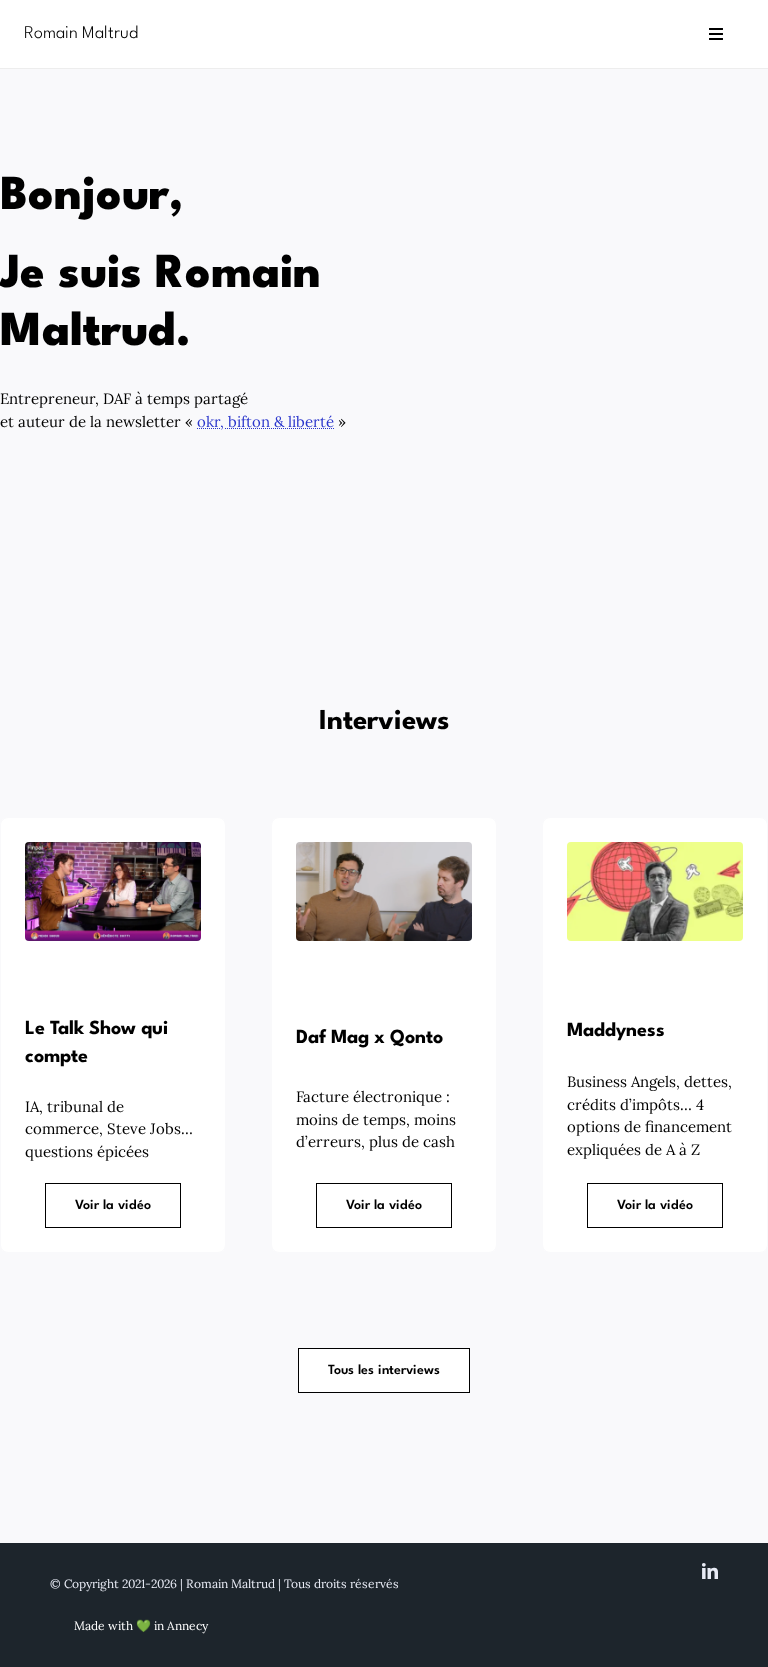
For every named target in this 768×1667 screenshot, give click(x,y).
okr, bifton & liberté (265, 421)
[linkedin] (710, 1571)
